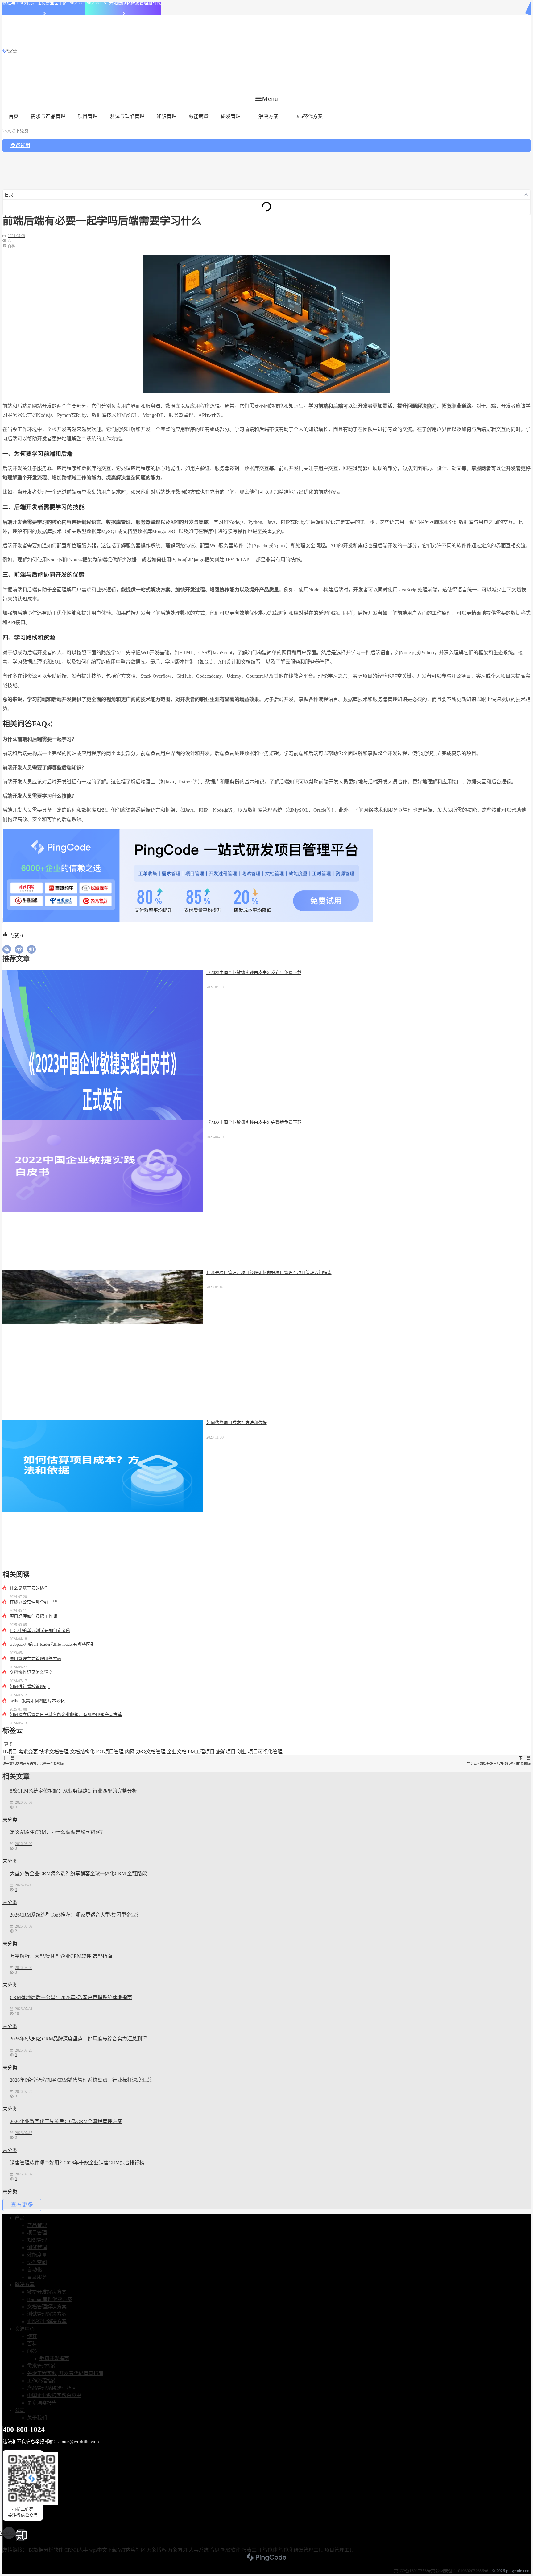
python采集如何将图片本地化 (37, 1701)
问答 (32, 2351)
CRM (70, 2550)
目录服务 (37, 2277)
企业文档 (177, 1752)
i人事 (82, 2550)
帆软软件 (231, 2550)
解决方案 (268, 116)
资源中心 (25, 2329)
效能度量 (199, 116)
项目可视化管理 (265, 1752)
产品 (20, 2218)
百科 (11, 246)
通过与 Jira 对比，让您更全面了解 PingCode (44, 3)
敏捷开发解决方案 (47, 2292)
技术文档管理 (54, 1752)
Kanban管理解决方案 (50, 2299)
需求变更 (28, 1752)
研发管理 (231, 116)
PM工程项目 (201, 1752)
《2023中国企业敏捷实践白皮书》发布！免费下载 (254, 973)
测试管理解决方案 (47, 2314)
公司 (20, 2410)
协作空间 (37, 2262)
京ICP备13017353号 (412, 2571)
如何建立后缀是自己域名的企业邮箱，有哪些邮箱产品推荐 (66, 1715)
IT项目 (10, 1752)
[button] (267, 99)
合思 (215, 2550)
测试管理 (37, 2247)
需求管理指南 (42, 2366)
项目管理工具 (339, 2550)
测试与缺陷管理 (127, 116)
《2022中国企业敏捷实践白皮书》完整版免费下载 (254, 1122)
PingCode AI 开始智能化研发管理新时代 (123, 3)
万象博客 (157, 2550)
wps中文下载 (103, 2550)
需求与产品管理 (48, 116)
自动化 (35, 2270)
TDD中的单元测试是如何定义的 (40, 1631)
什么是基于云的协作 (29, 1588)
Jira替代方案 (309, 116)
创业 (242, 1752)
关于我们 (37, 2418)
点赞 (15, 936)
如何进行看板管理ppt (30, 1687)
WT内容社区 (132, 2550)
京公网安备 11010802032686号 (460, 2571)
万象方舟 (178, 2550)
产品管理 (37, 2225)
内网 (130, 1752)
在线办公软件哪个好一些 (33, 1602)
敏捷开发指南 (54, 2358)
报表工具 (252, 2550)
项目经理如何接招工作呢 (33, 1616)
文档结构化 (82, 1752)
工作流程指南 (42, 2381)
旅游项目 (226, 1752)
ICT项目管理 (110, 1752)
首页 (14, 116)
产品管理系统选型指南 (52, 2388)
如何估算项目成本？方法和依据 (237, 1423)
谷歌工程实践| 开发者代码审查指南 (65, 2373)
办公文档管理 (151, 1752)
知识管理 (167, 116)
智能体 (270, 2550)
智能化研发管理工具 (301, 2550)
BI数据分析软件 (46, 2550)
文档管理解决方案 (47, 2307)
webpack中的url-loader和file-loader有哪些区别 (52, 1644)
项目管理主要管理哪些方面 (35, 1659)
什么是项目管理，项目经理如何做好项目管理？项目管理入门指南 (269, 1273)
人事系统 (199, 2550)
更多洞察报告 (42, 2403)
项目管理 (88, 116)
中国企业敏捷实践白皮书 (54, 2395)
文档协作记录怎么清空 (31, 1672)
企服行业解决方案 (47, 2321)
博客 (32, 2336)
